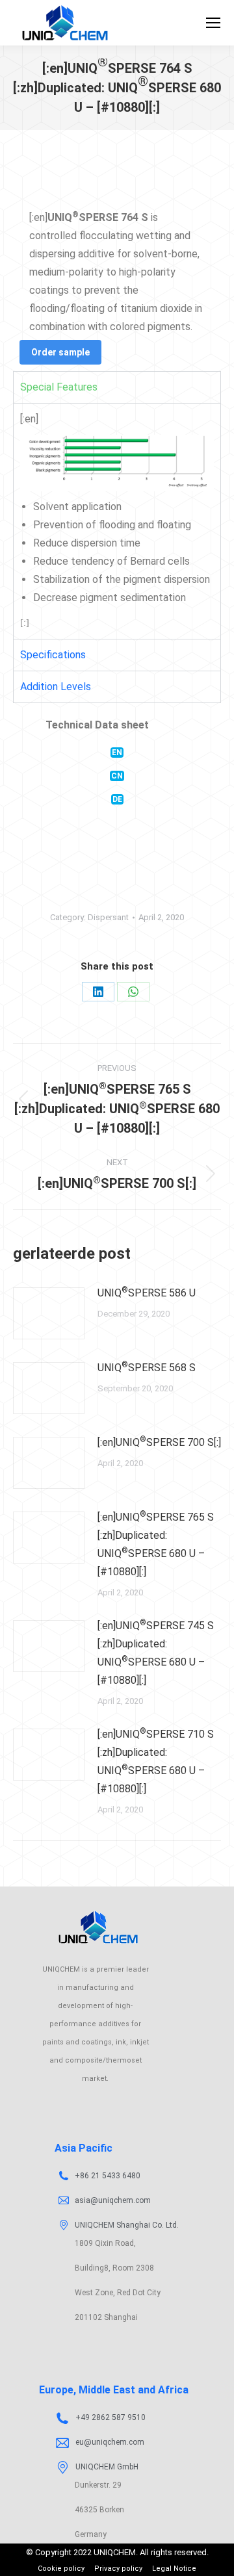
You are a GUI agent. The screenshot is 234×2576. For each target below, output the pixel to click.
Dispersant (108, 917)
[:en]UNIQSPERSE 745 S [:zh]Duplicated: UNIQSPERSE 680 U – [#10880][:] (156, 1652)
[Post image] (49, 1313)
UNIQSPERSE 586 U (147, 1292)
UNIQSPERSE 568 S (147, 1367)
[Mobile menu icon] (213, 23)
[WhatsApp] (133, 992)
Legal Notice (174, 2569)
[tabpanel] (117, 521)
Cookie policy (61, 2569)
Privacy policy (118, 2569)
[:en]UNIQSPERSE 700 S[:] (159, 1442)
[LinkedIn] (98, 992)
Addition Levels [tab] (56, 687)
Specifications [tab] (53, 655)
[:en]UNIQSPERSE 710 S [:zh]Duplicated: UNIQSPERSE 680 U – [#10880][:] (156, 1761)
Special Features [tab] (59, 387)
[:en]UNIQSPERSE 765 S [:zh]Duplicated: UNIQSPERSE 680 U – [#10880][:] (156, 1544)
